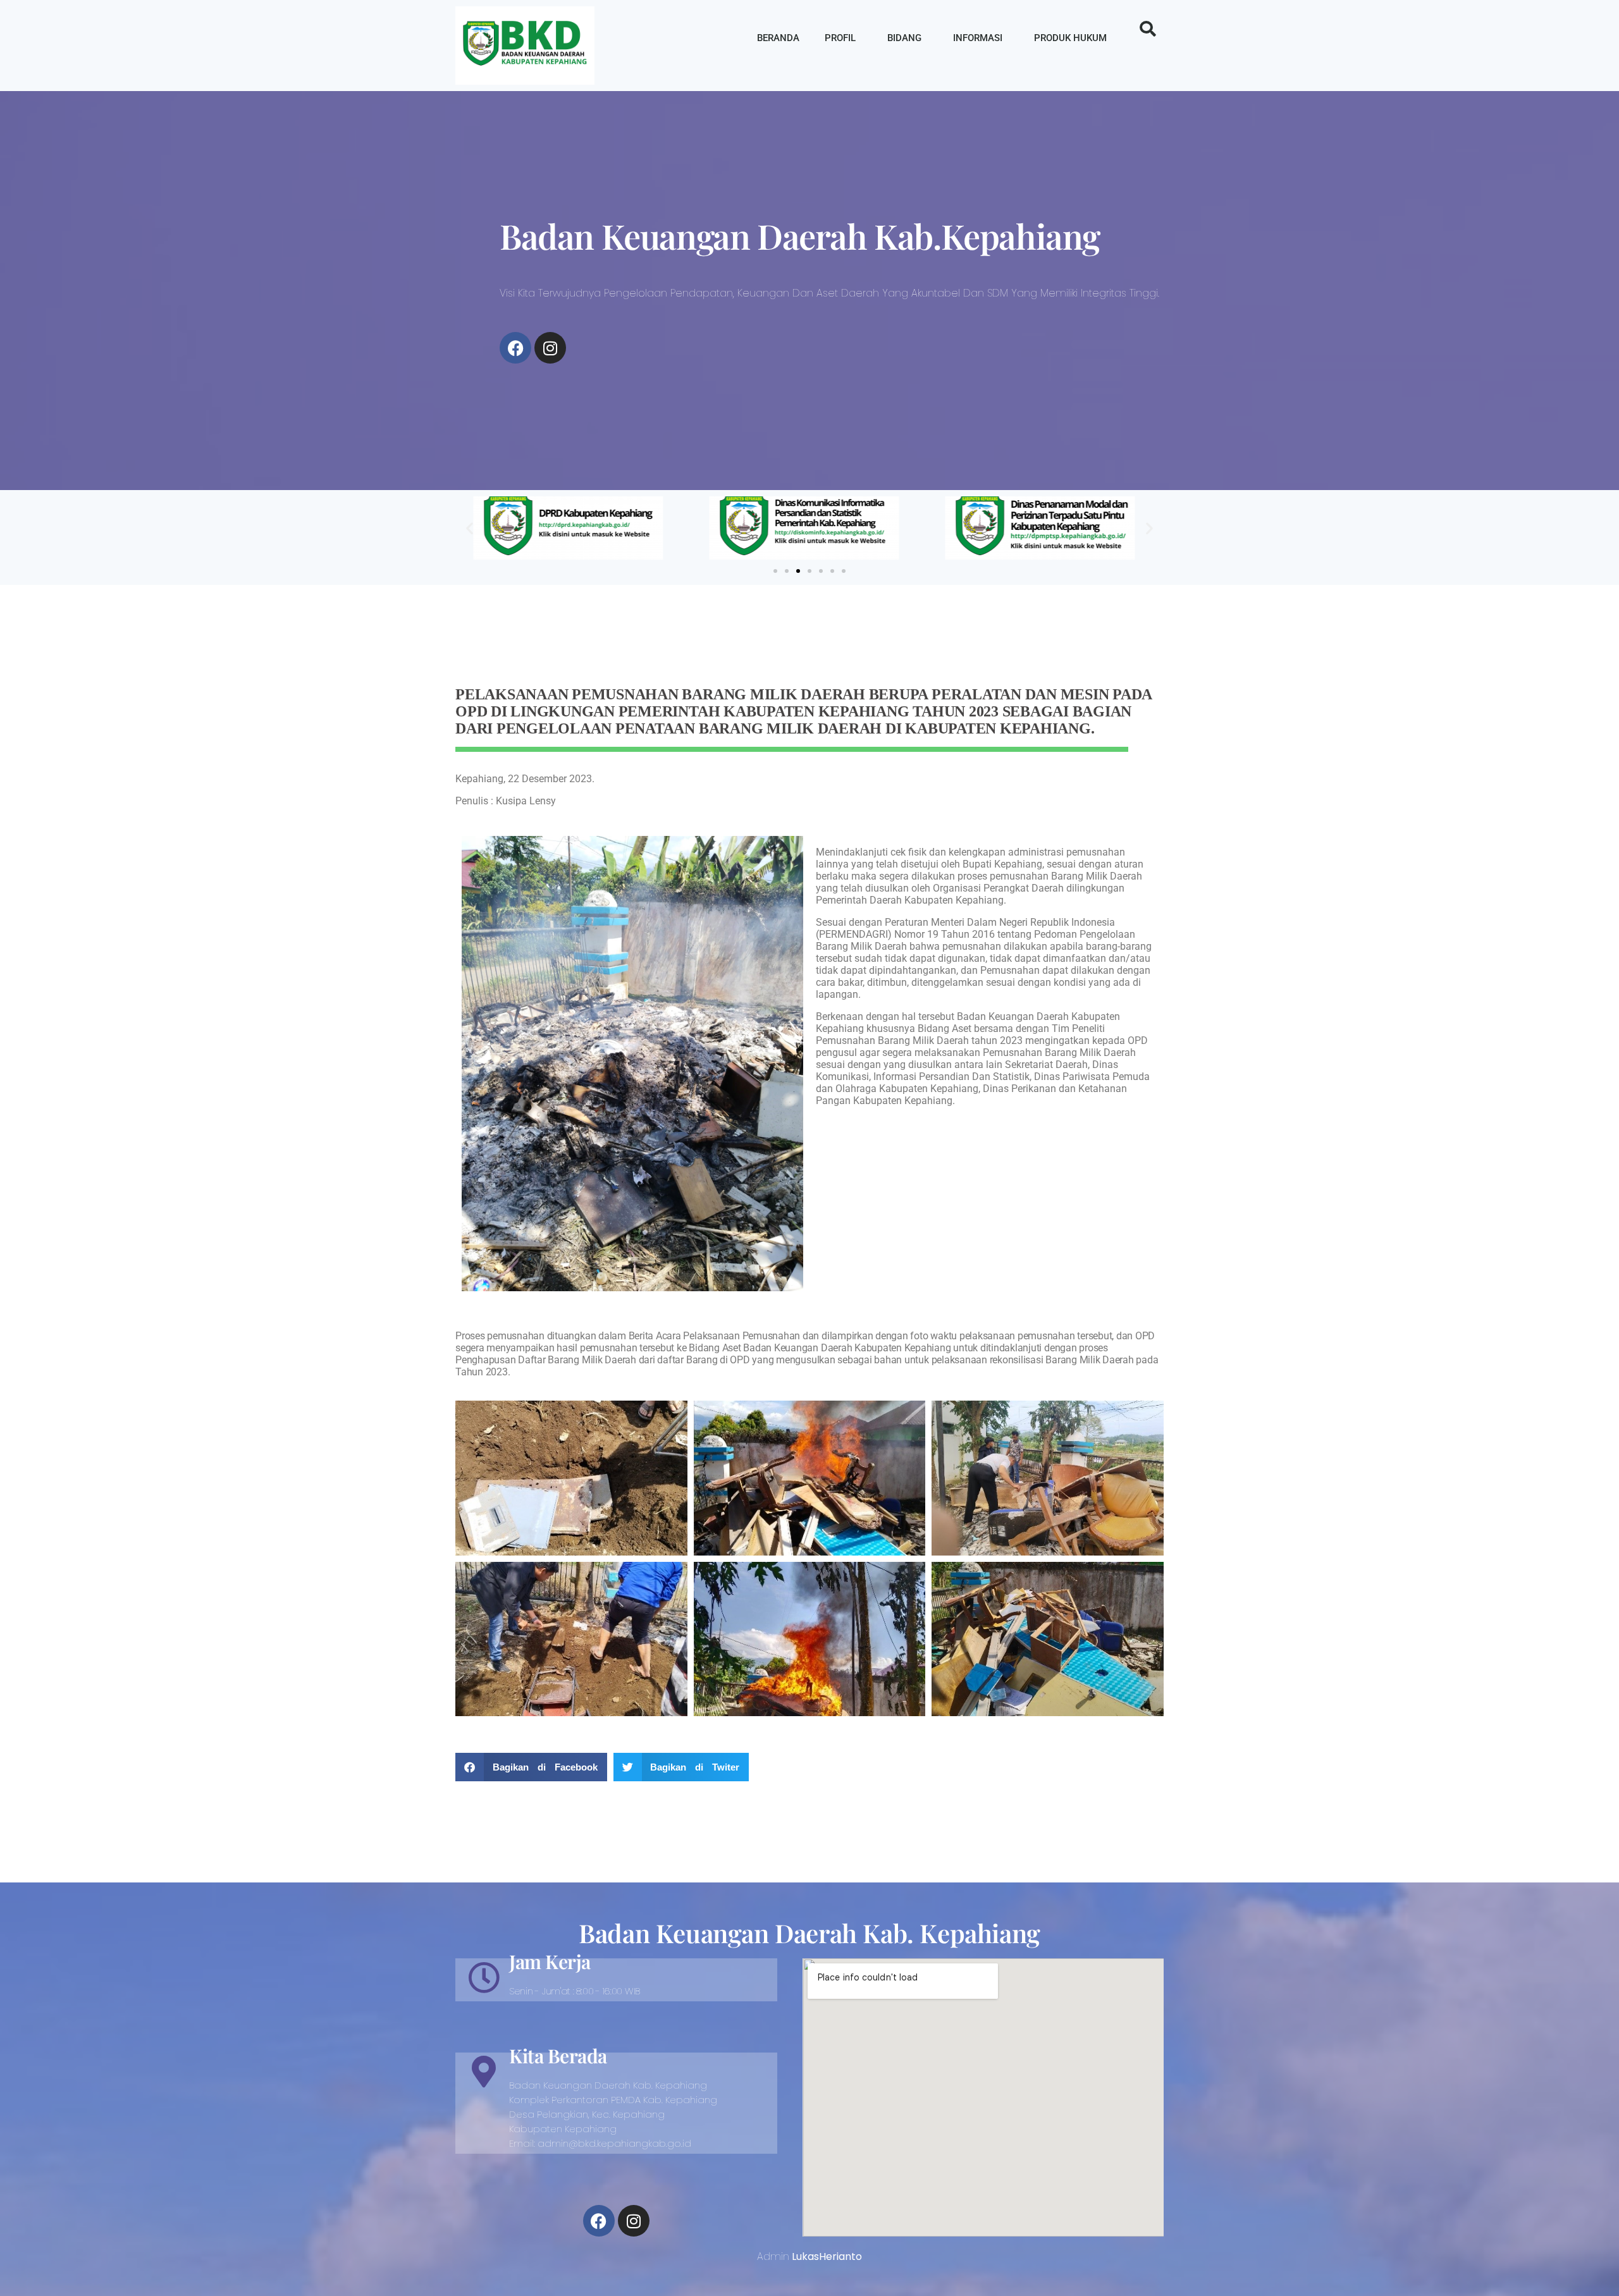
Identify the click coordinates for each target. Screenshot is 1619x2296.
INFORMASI (978, 38)
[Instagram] (550, 348)
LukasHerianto (827, 2256)
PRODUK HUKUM (1070, 38)
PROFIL (840, 38)
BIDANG (904, 38)
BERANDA (778, 38)
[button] (1148, 29)
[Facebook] (515, 348)
